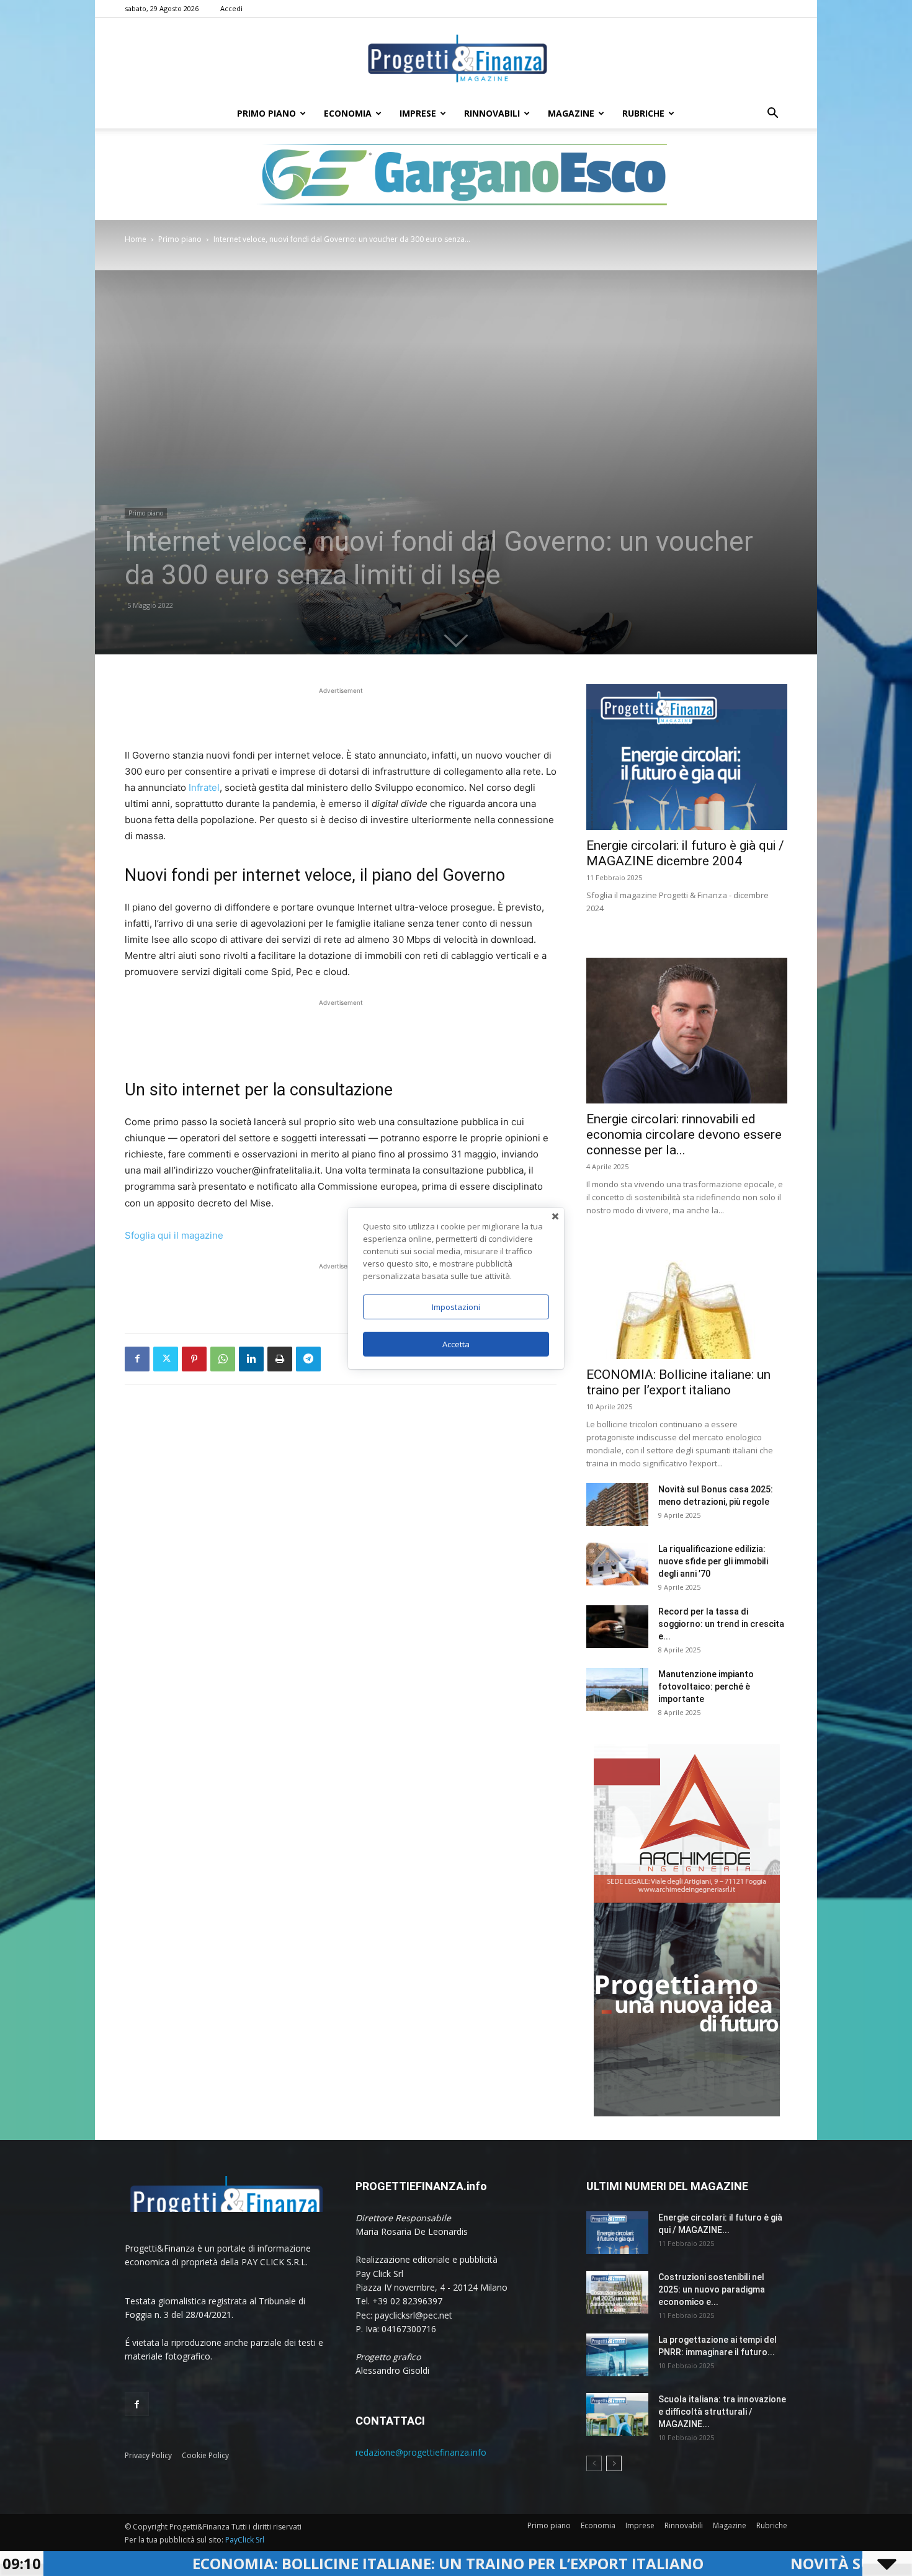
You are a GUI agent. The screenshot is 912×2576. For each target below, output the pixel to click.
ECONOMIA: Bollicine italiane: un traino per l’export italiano (272, 2563)
